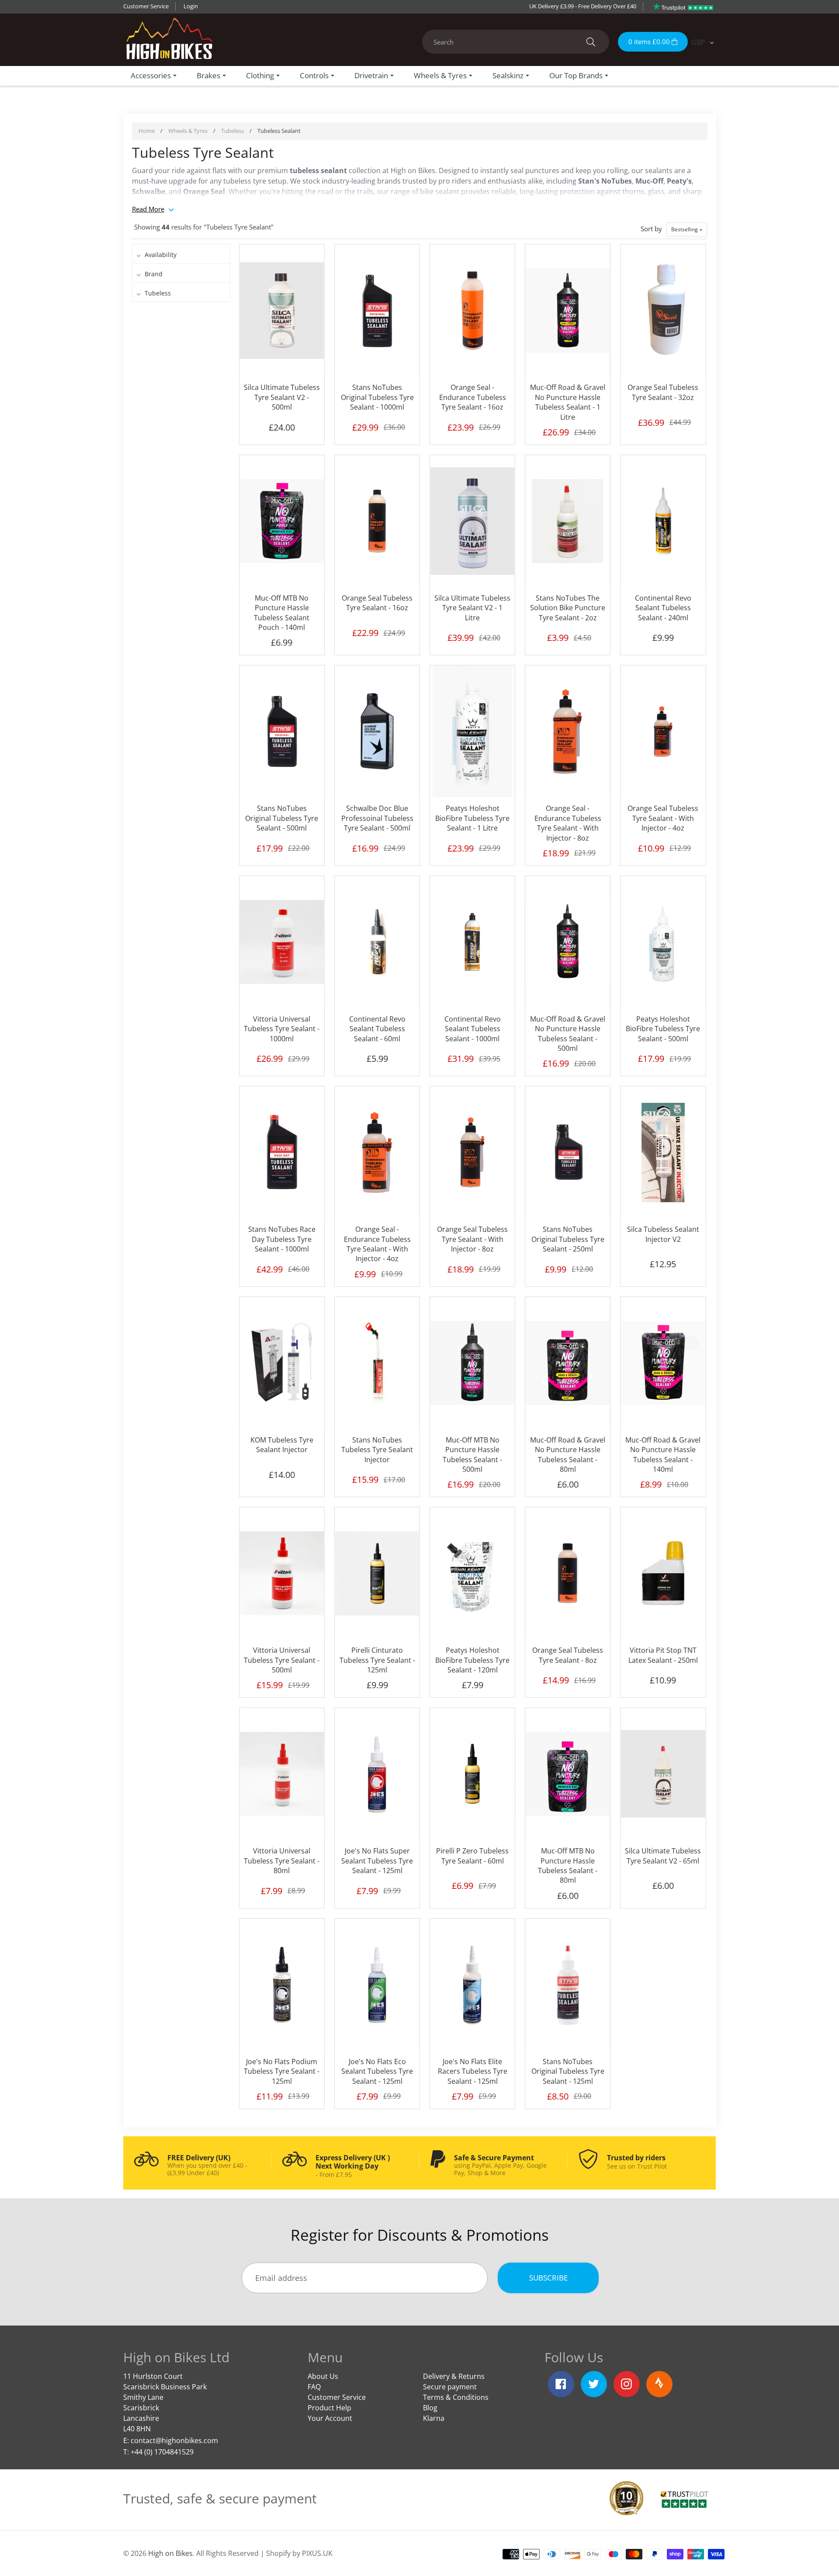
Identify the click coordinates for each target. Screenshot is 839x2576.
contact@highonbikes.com (174, 2440)
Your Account (330, 2418)
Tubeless (232, 131)
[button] (687, 229)
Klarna (434, 2418)
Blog (430, 2408)
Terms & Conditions (456, 2397)
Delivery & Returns (454, 2376)
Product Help (329, 2408)
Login (191, 6)
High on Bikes (170, 2553)
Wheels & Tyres (188, 131)
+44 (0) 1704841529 (162, 2452)
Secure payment (450, 2387)
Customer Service (146, 6)
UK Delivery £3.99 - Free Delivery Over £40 (583, 6)
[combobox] (516, 42)
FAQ (314, 2387)
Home (147, 131)
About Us (323, 2376)
